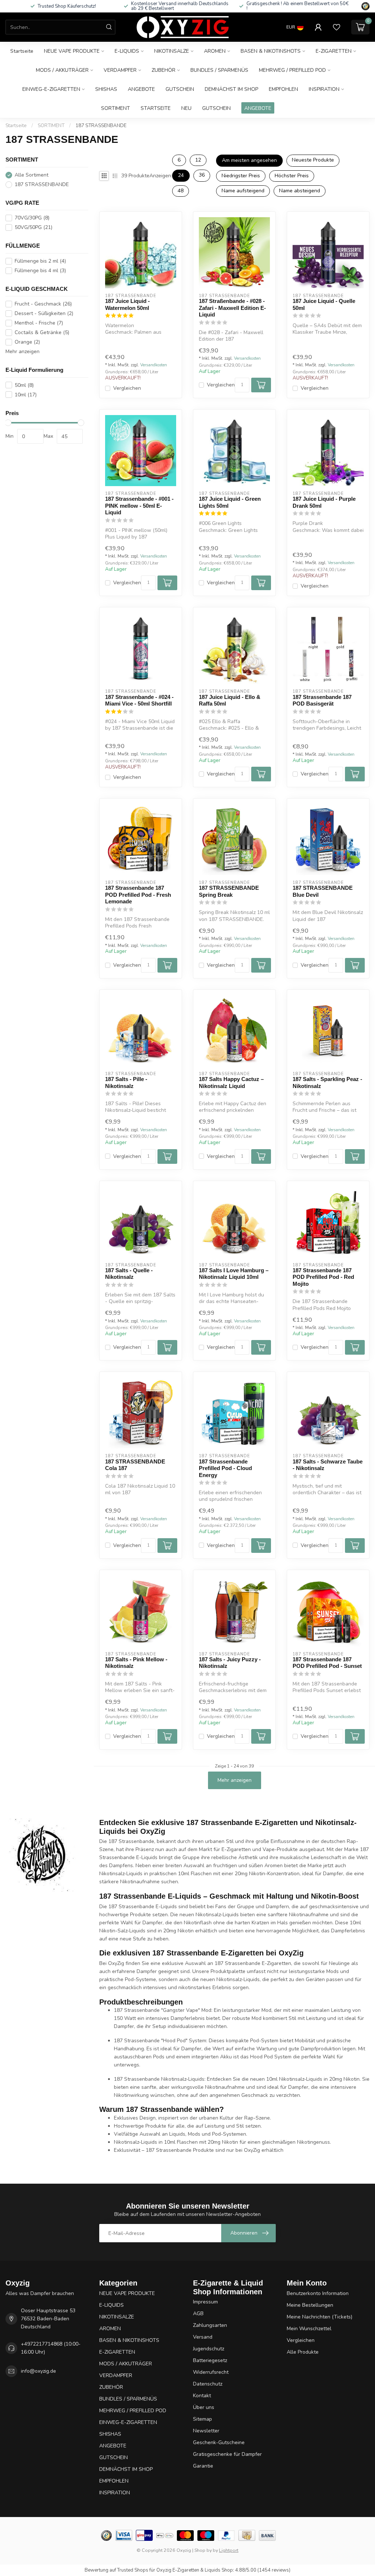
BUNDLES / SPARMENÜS (219, 70)
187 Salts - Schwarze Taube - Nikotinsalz (328, 1465)
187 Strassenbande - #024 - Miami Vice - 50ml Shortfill (139, 700)
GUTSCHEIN (180, 89)
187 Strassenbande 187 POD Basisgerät (322, 700)
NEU (186, 108)
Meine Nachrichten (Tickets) (320, 2317)
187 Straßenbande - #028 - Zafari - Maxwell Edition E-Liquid (232, 308)
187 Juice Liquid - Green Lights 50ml (230, 502)
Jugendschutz (209, 2349)
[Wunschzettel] (337, 27)
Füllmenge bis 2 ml (40, 261)
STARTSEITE (156, 108)
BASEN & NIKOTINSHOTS (271, 51)
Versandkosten (154, 365)
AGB (198, 2314)
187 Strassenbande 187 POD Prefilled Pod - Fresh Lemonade (138, 895)
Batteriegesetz (210, 2360)
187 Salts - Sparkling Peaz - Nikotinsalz (327, 1082)
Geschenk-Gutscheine (219, 2442)
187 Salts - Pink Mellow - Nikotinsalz (136, 1663)
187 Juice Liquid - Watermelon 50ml (127, 304)
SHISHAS (106, 89)
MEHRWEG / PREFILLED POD (292, 70)
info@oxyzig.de (38, 2371)
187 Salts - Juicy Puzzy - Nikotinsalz (230, 1663)
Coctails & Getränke (42, 332)
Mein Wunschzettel (309, 2329)
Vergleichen (127, 388)
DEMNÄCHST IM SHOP (231, 89)
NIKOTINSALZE (172, 51)
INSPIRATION (324, 89)
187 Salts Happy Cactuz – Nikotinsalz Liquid (231, 1082)
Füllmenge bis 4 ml (40, 271)
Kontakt (202, 2396)
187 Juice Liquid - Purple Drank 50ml (324, 502)
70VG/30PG (32, 218)
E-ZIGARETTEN (334, 51)
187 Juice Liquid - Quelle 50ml (324, 304)
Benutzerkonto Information (318, 2293)
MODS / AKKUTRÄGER (62, 70)
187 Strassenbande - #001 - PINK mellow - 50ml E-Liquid (139, 506)
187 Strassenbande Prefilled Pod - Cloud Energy (225, 1468)
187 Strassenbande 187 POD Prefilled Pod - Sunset (327, 1663)
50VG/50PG (34, 227)
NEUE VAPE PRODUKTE (72, 51)
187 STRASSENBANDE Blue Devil (323, 891)
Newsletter (206, 2431)
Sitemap (203, 2419)
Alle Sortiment (31, 175)
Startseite (22, 51)
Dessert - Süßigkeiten (44, 313)
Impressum (205, 2302)
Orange (27, 342)
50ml (24, 385)
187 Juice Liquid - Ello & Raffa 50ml (230, 700)
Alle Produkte (303, 2352)
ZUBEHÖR (164, 70)
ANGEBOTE (141, 89)
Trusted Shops (133, 2570)
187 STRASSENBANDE (101, 126)
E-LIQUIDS (127, 51)
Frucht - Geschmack (43, 304)
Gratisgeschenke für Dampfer (227, 2454)
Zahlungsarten (210, 2325)
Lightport (229, 2550)
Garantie (203, 2466)
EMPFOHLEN (283, 89)
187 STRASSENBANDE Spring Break (229, 891)
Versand (203, 2337)
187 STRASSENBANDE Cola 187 (135, 1465)
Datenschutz (208, 2384)
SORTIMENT (116, 108)
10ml (26, 395)
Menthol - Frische (39, 323)
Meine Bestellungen (310, 2305)
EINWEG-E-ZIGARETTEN (51, 89)
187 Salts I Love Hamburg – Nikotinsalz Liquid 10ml (234, 1274)
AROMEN (215, 51)
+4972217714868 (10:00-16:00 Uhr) (51, 2348)
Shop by (203, 2550)
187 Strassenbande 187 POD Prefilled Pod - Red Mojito (323, 1277)
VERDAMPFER (120, 70)
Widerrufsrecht (211, 2372)
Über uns (204, 2407)
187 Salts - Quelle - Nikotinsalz (129, 1274)
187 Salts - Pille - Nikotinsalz (126, 1082)
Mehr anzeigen (23, 351)
